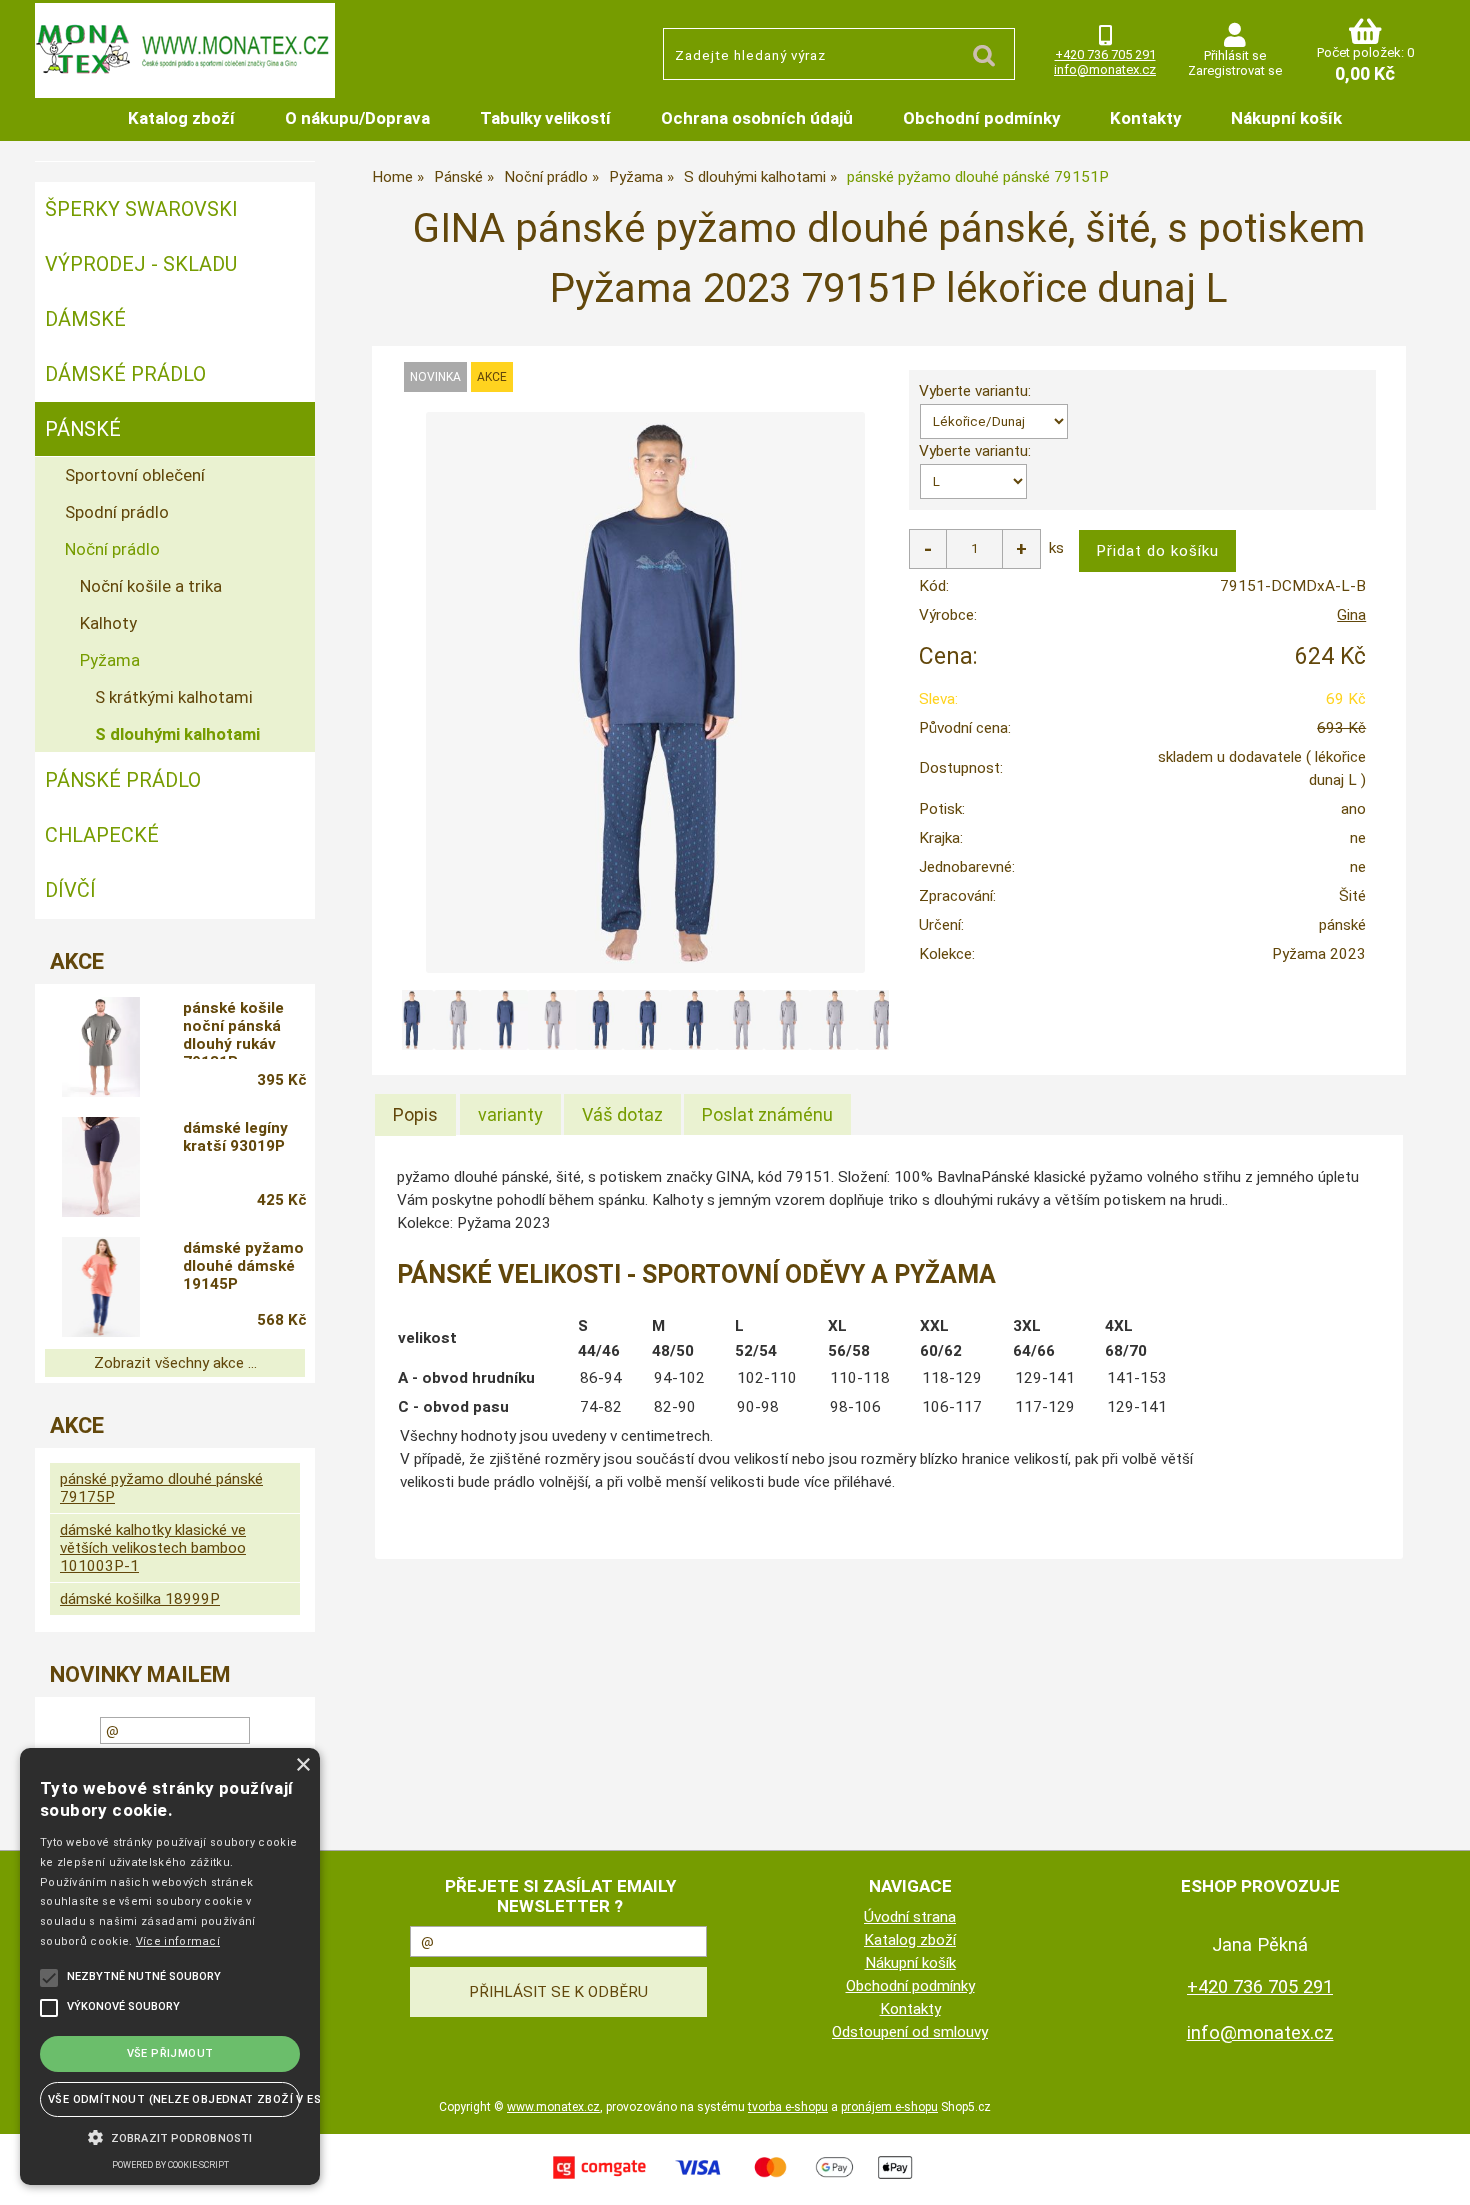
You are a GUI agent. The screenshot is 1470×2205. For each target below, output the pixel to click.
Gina (1351, 615)
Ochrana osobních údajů (757, 118)
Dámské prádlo (125, 374)
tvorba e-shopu (788, 2107)
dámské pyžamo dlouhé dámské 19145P (243, 1266)
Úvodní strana (910, 1917)
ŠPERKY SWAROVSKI (141, 209)
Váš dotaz (622, 1114)
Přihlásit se (1235, 55)
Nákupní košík (1286, 118)
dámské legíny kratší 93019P (235, 1137)
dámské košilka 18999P (140, 1599)
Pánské (83, 429)
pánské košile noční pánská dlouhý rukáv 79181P (233, 1029)
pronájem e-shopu (889, 2107)
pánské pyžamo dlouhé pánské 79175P (161, 1488)
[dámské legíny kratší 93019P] (101, 1167)
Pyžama (110, 660)
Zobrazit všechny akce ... (175, 1363)
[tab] (415, 1115)
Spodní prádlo (117, 512)
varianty (510, 1114)
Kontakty (1145, 118)
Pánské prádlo (123, 780)
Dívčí (70, 890)
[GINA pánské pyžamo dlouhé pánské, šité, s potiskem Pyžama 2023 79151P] (645, 692)
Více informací (178, 1941)
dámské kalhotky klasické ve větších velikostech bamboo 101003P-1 (153, 1548)
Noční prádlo (112, 549)
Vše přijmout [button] (170, 2053)
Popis (415, 1114)
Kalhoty (108, 623)
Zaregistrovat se (1235, 70)
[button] (170, 2136)
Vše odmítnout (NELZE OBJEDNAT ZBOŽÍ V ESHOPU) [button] (174, 2099)
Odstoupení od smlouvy (910, 2032)
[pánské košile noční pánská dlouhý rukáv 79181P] (101, 1047)
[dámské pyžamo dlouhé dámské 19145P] (101, 1287)
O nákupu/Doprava (357, 118)
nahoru (1440, 2175)
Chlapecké (102, 835)
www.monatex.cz (553, 2107)
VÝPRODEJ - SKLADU (141, 264)
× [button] (302, 1765)
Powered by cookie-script (170, 2165)
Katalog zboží (181, 118)
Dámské (85, 319)
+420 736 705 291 (1105, 54)
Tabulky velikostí (545, 118)
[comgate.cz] (735, 2181)
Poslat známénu (767, 1114)
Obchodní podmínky (981, 118)
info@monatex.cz (1105, 69)
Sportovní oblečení (135, 475)
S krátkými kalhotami (174, 697)
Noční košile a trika (151, 586)
